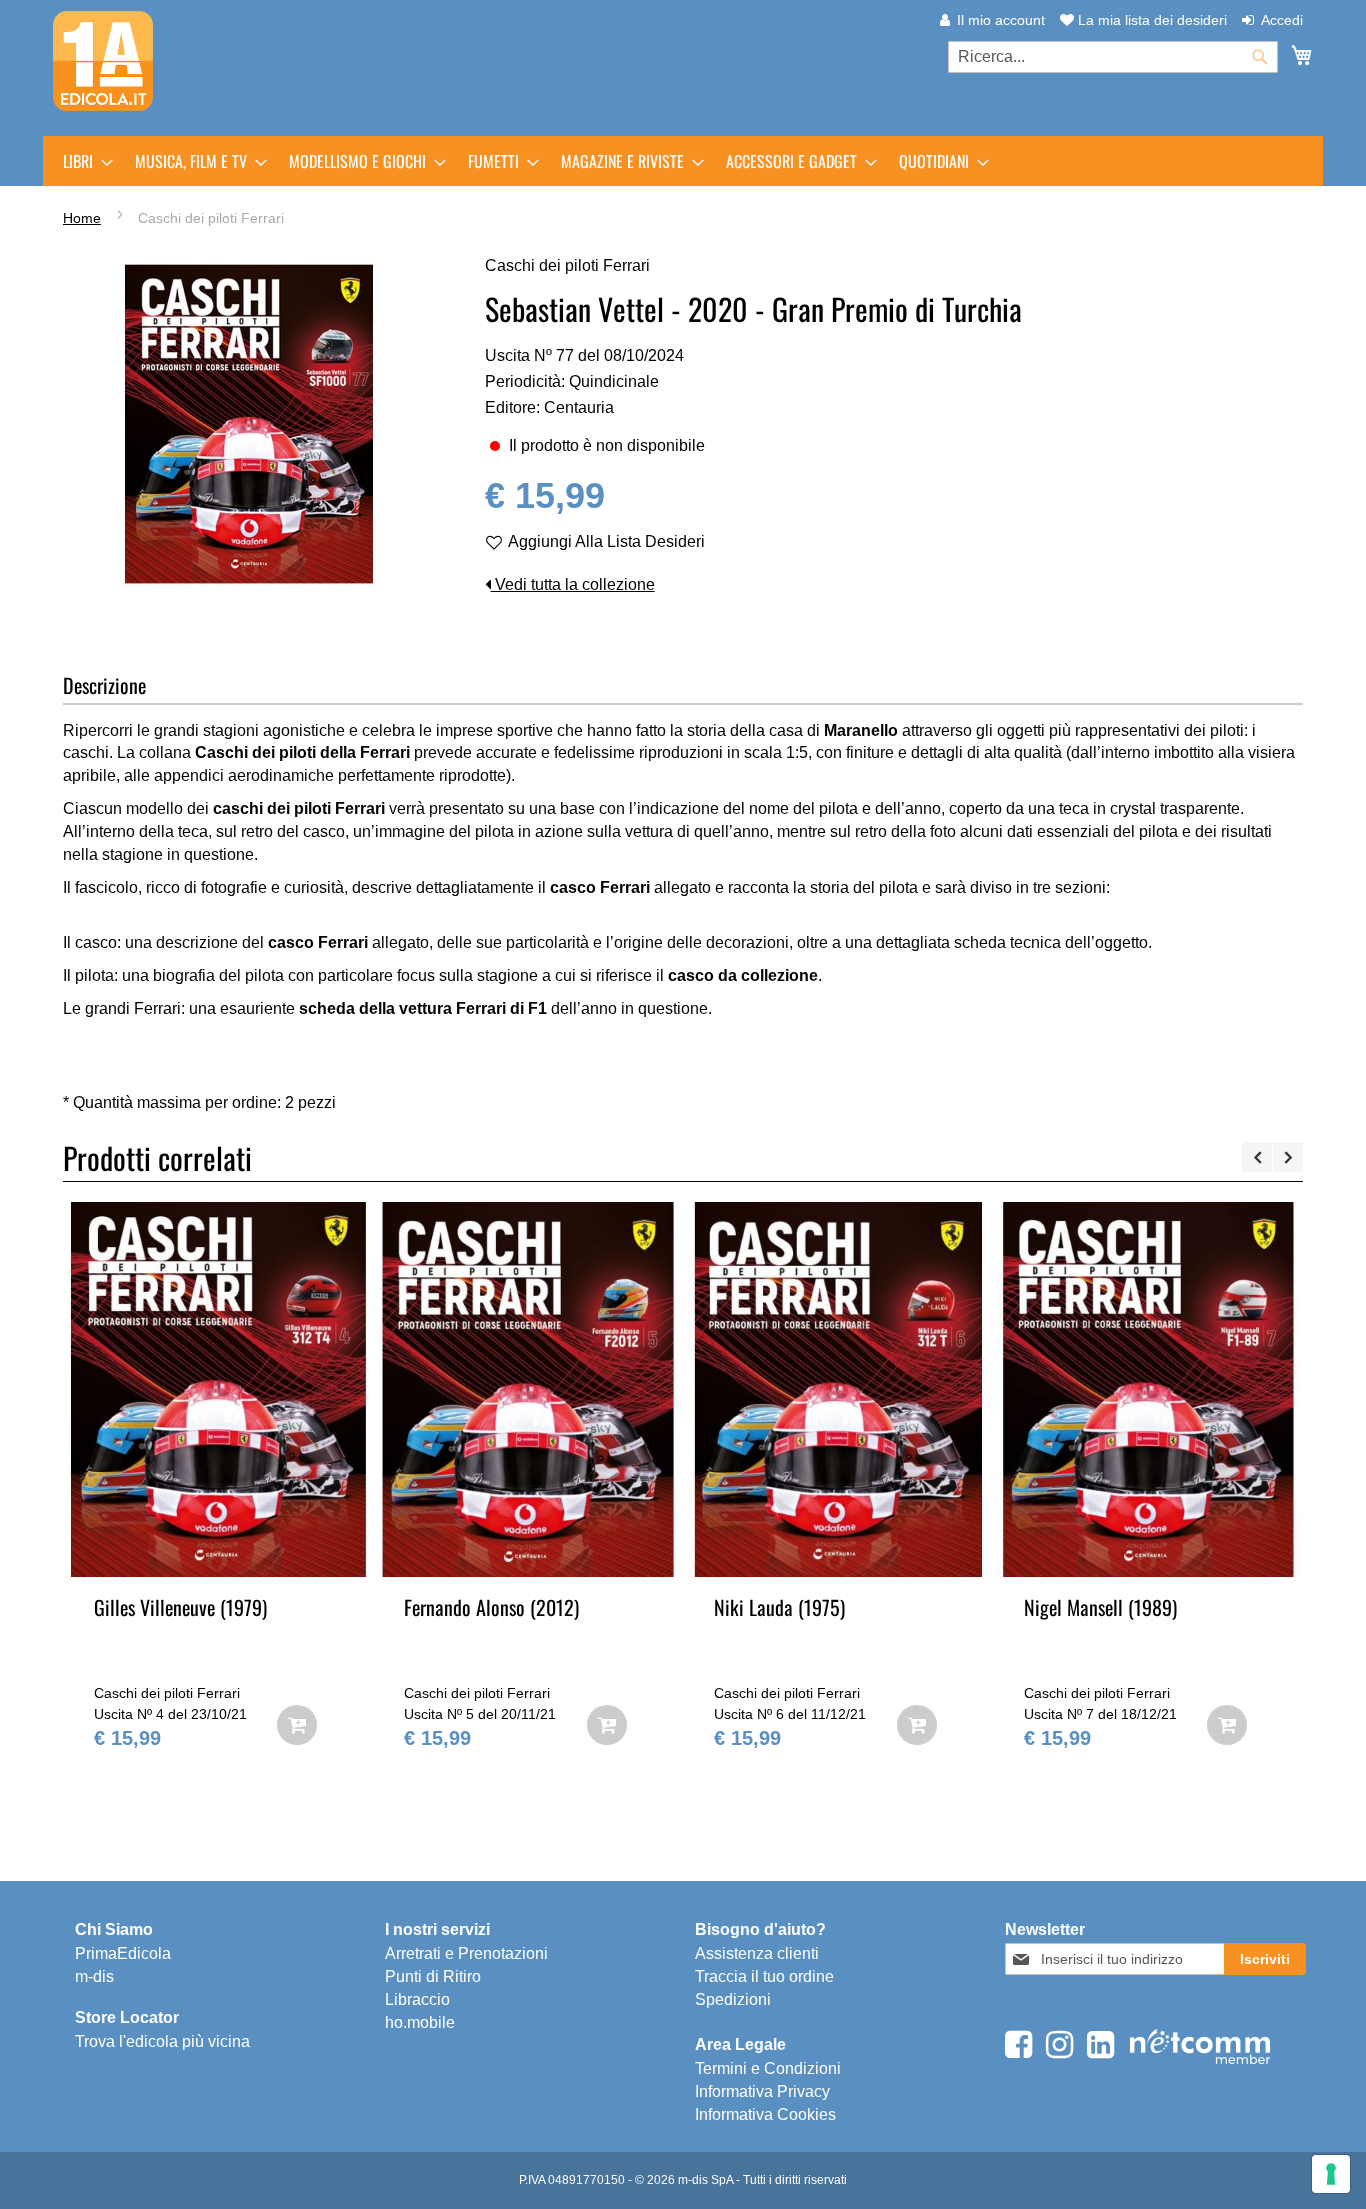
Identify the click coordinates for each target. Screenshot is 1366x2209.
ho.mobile (420, 2022)
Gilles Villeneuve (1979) (180, 1607)
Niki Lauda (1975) (779, 1607)
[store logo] (103, 61)
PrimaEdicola (123, 1953)
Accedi (1282, 20)
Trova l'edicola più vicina (162, 2041)
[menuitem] (82, 161)
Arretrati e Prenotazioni (466, 1953)
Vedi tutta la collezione (573, 584)
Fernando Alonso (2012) (491, 1607)
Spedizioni (733, 1999)
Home (82, 218)
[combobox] (1113, 57)
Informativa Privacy (762, 2091)
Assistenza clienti (757, 1953)
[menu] (683, 161)
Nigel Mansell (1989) (1100, 1607)
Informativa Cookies (765, 2114)
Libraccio (417, 1999)
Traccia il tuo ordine (764, 1976)
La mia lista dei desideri (1150, 20)
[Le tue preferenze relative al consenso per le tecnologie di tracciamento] (1331, 2174)
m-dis (94, 1976)
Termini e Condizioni (768, 2068)
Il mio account (1001, 20)
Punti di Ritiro (433, 1976)
